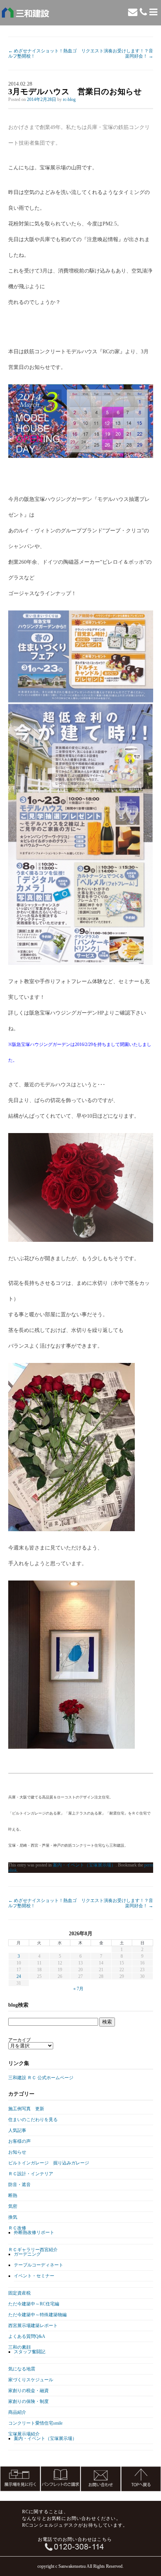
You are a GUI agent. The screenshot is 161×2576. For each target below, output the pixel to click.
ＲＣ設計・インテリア (31, 2174)
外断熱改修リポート (34, 2232)
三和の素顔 (19, 2347)
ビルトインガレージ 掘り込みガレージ (49, 2163)
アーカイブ (19, 2040)
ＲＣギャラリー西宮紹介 (33, 2250)
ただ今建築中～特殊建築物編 (37, 2315)
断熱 (13, 2195)
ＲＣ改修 (17, 2228)
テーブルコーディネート (39, 2265)
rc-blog (69, 99)
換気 (13, 2217)
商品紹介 (17, 2412)
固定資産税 (19, 2293)
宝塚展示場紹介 (24, 2434)
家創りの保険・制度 (28, 2401)
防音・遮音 (19, 2185)
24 (19, 1976)
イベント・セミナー (34, 2276)
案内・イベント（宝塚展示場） (84, 1865)
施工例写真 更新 (26, 2109)
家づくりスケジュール (31, 2380)
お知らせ (17, 2152)
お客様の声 (19, 2141)
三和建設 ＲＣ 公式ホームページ (41, 2078)
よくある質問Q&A (27, 2336)
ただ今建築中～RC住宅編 (34, 2304)
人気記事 (17, 2130)
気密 (13, 2206)
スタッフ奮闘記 (30, 2352)
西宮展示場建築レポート (33, 2326)
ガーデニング (27, 2254)
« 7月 (78, 1989)
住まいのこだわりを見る (33, 2120)
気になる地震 (22, 2369)
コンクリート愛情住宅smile (35, 2423)
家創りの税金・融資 (28, 2391)
